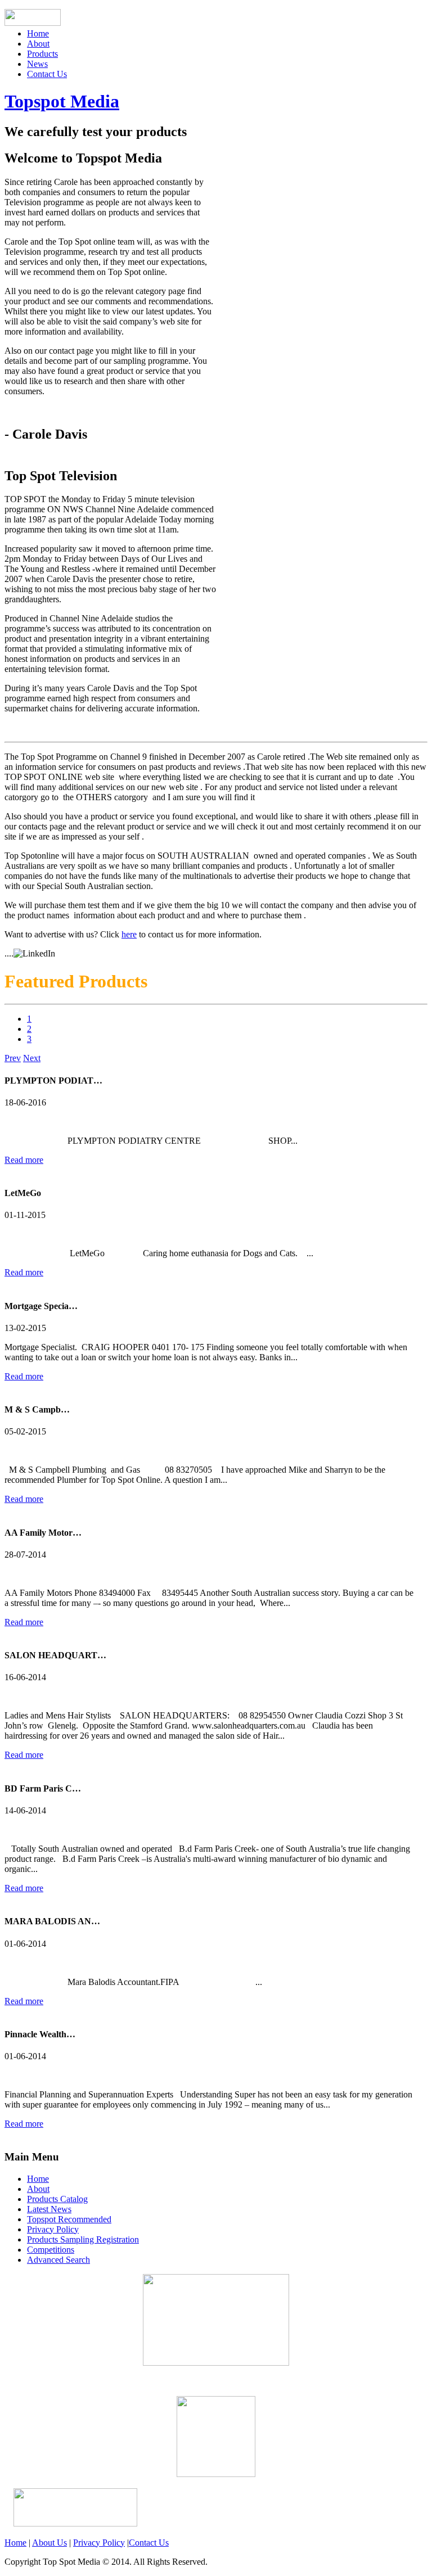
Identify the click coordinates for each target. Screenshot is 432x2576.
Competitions (51, 2250)
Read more (24, 1160)
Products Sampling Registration (83, 2239)
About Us (49, 2543)
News (37, 64)
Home (38, 33)
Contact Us (47, 74)
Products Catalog (57, 2199)
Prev (13, 1058)
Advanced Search (58, 2260)
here (129, 934)
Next (32, 1058)
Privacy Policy (53, 2229)
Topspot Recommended (69, 2219)
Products (42, 54)
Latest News (49, 2209)
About (38, 44)
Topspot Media (62, 101)
